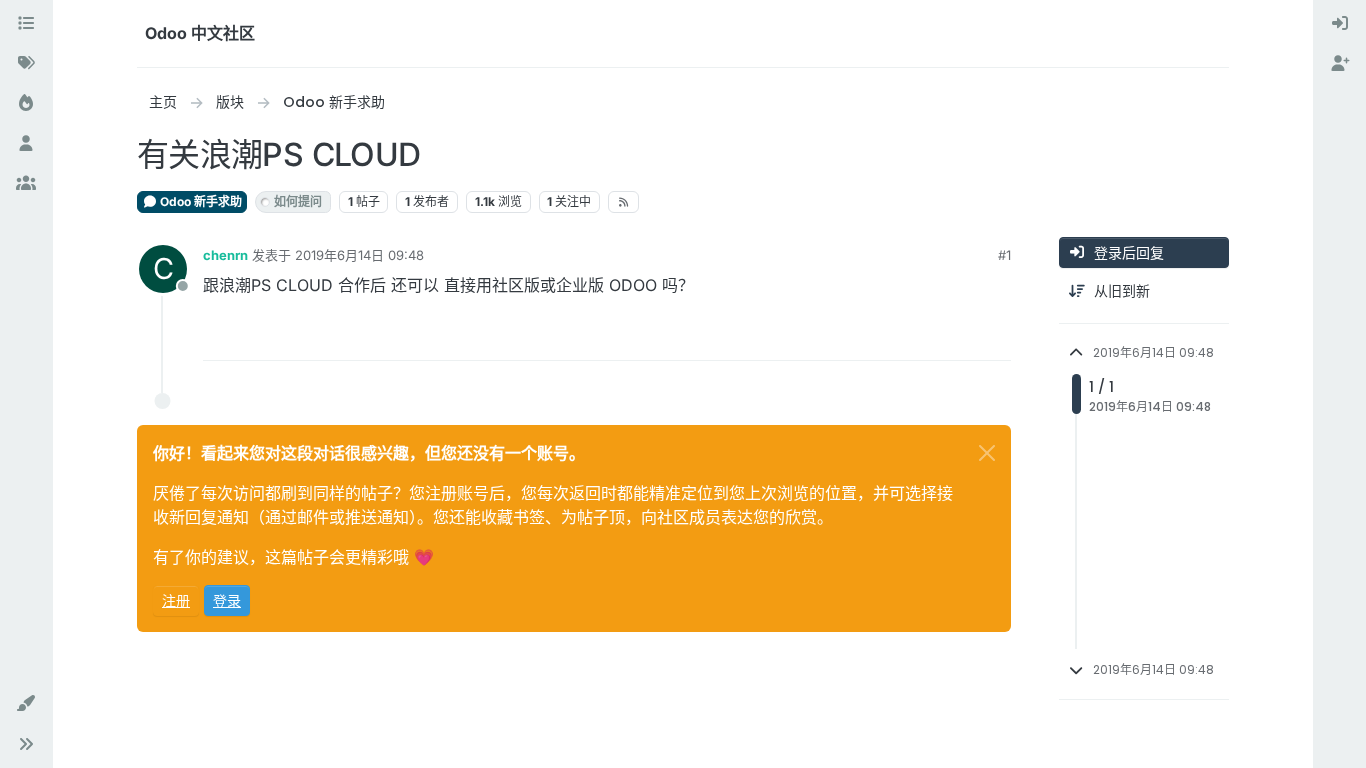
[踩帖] (994, 336)
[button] (26, 704)
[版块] (26, 24)
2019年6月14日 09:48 (359, 255)
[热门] (26, 104)
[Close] (987, 453)
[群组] (26, 184)
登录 (227, 600)
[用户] (26, 144)
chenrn (225, 255)
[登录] (1340, 24)
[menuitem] (1340, 24)
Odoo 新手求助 (199, 201)
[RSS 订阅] (623, 202)
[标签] (26, 64)
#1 (1004, 255)
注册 (176, 600)
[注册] (1340, 64)
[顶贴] (923, 336)
